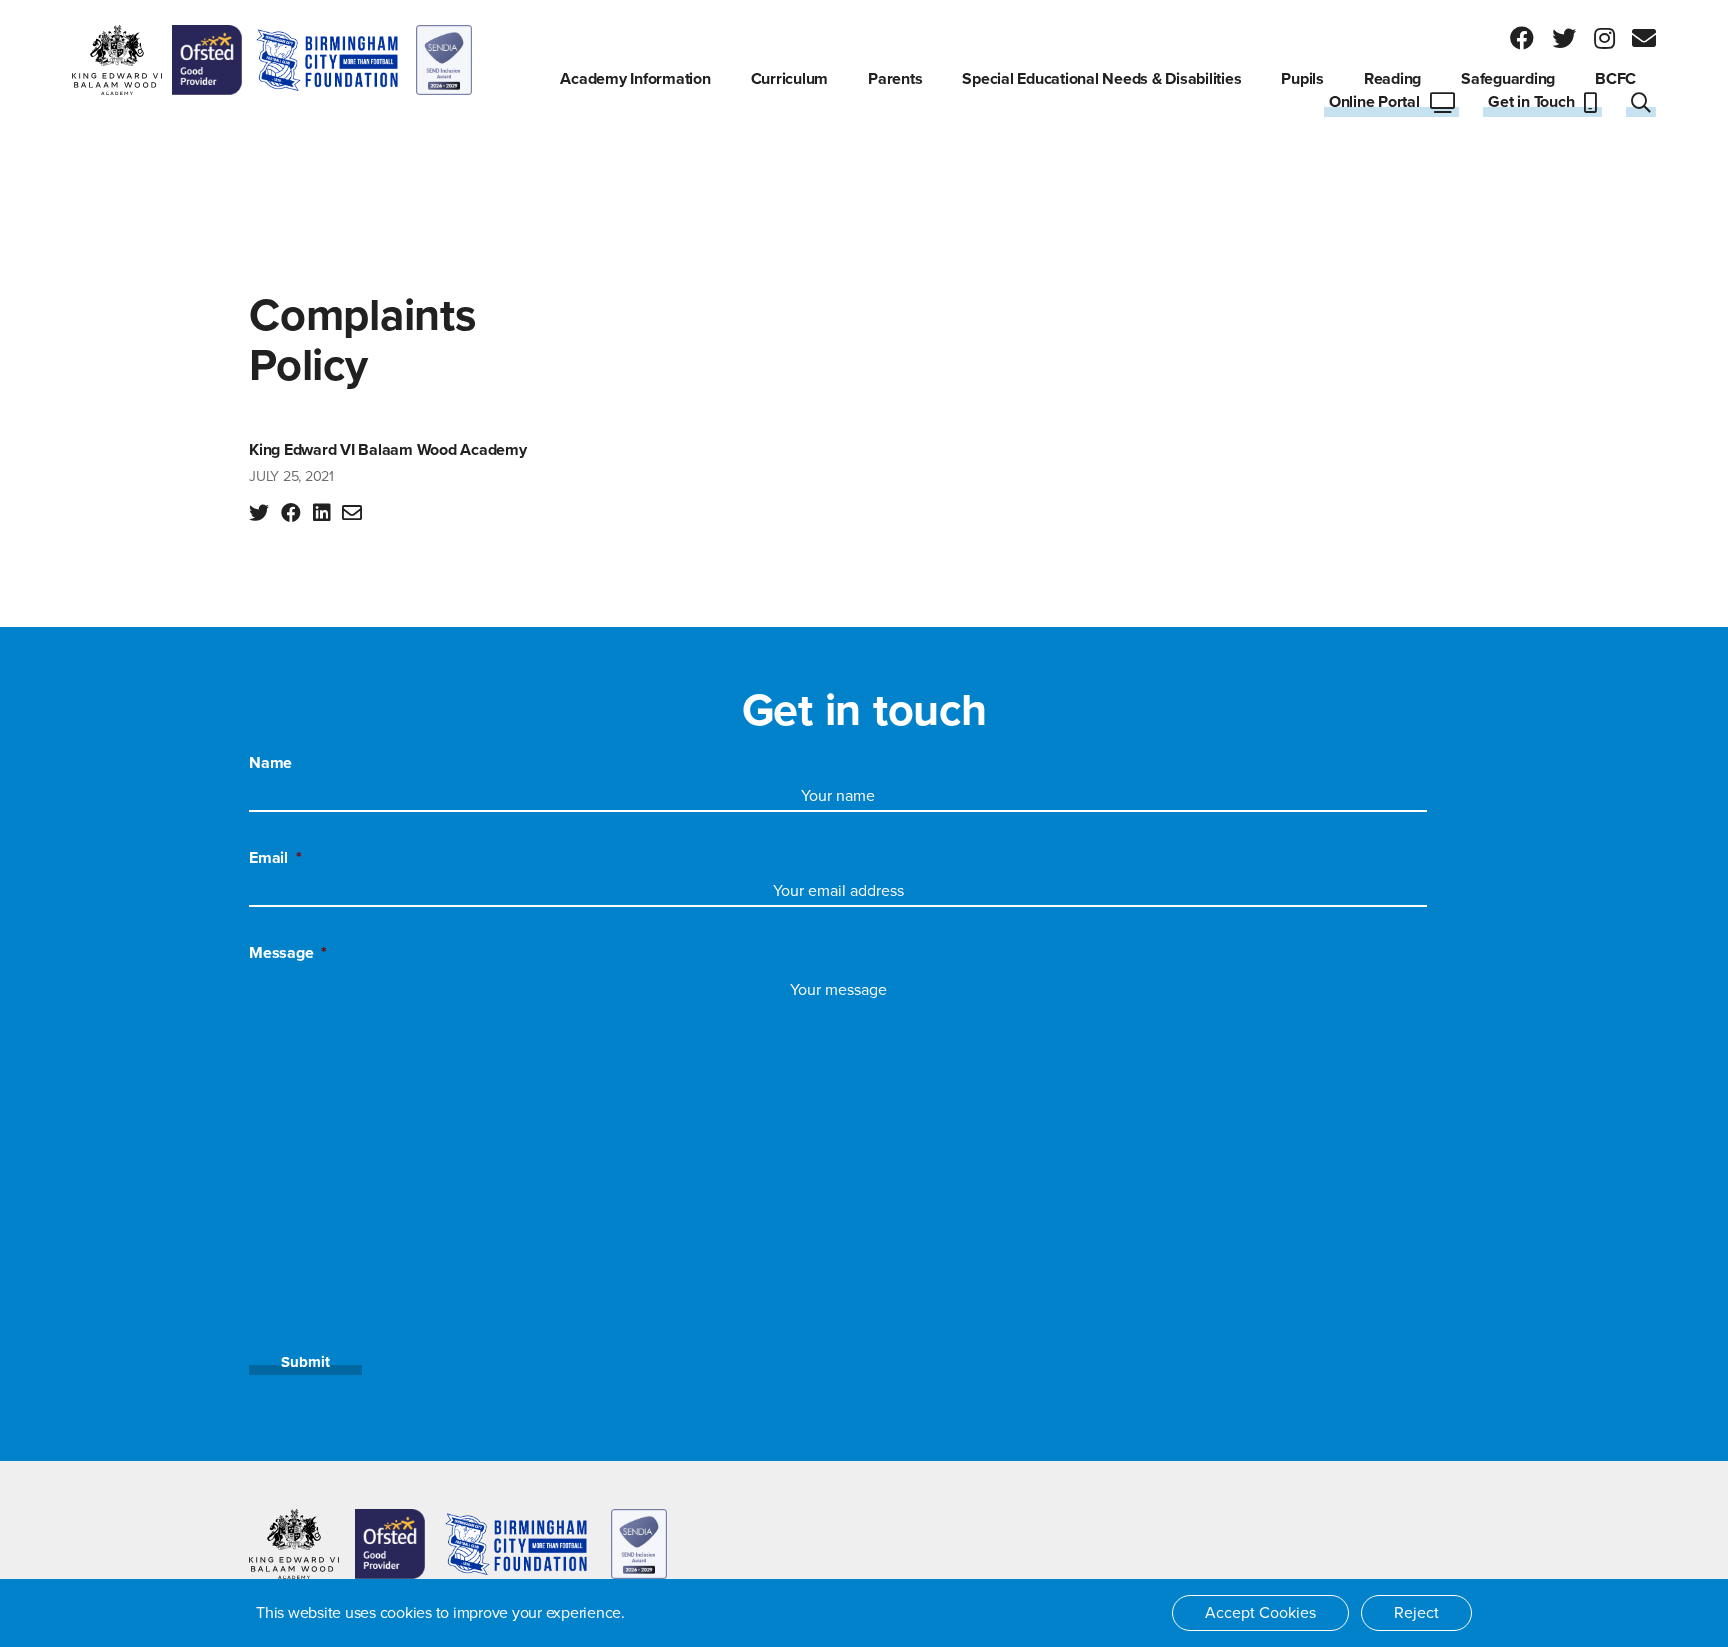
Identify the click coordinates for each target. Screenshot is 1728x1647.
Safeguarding (1508, 79)
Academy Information (635, 79)
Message (288, 953)
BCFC (1615, 79)
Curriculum (790, 79)
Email (275, 858)
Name (270, 763)
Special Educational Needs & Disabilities (1101, 79)
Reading (1392, 79)
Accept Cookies (1260, 1613)
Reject (1416, 1613)
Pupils (1302, 79)
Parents (895, 79)
